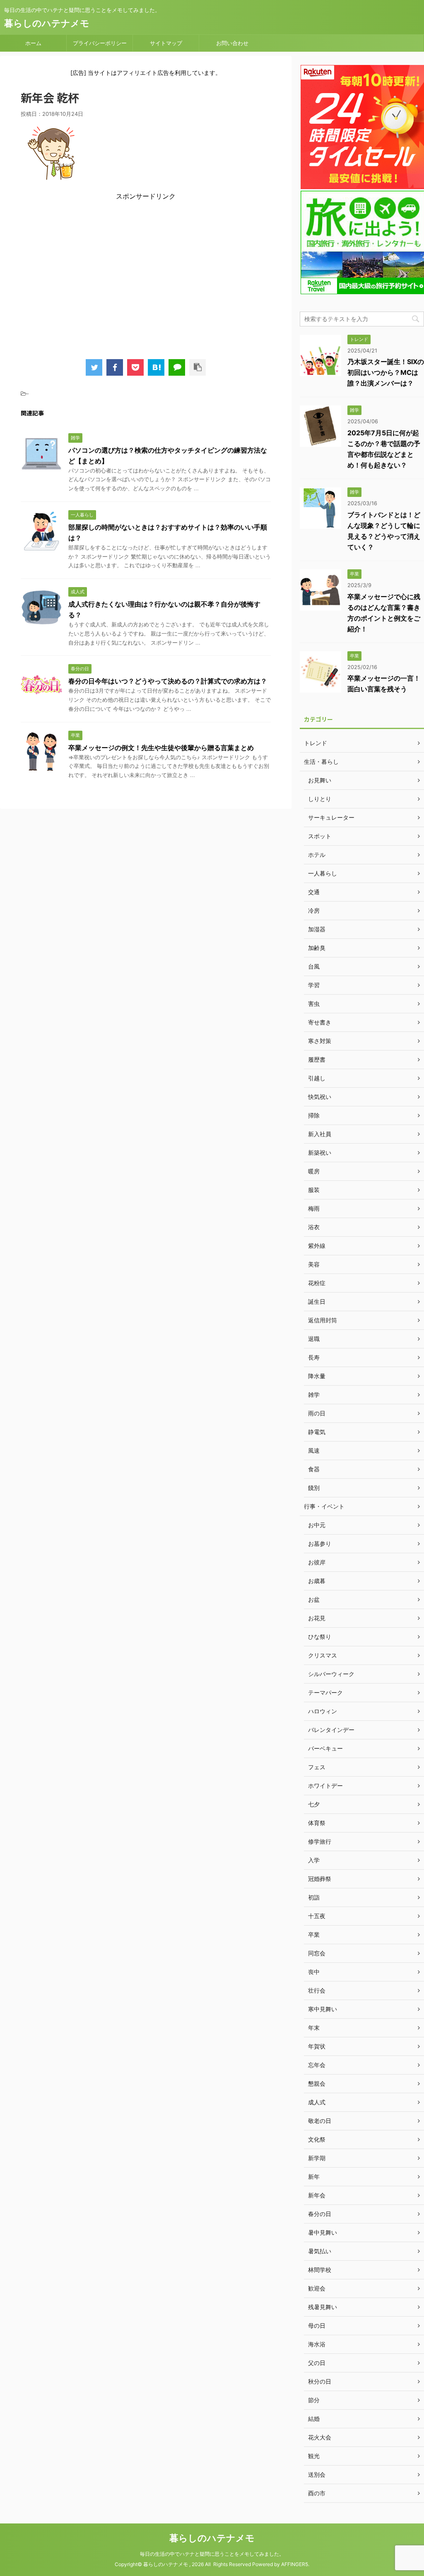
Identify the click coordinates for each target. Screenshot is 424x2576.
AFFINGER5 (295, 2564)
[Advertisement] (146, 276)
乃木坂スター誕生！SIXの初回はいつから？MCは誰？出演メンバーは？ (386, 372)
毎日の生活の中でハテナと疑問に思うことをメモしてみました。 (212, 2554)
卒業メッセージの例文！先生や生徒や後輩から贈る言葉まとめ (161, 748)
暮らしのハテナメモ (47, 23)
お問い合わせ (232, 43)
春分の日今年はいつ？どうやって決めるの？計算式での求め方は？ (168, 681)
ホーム (33, 43)
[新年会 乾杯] (156, 367)
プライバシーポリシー (100, 43)
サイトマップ (166, 43)
